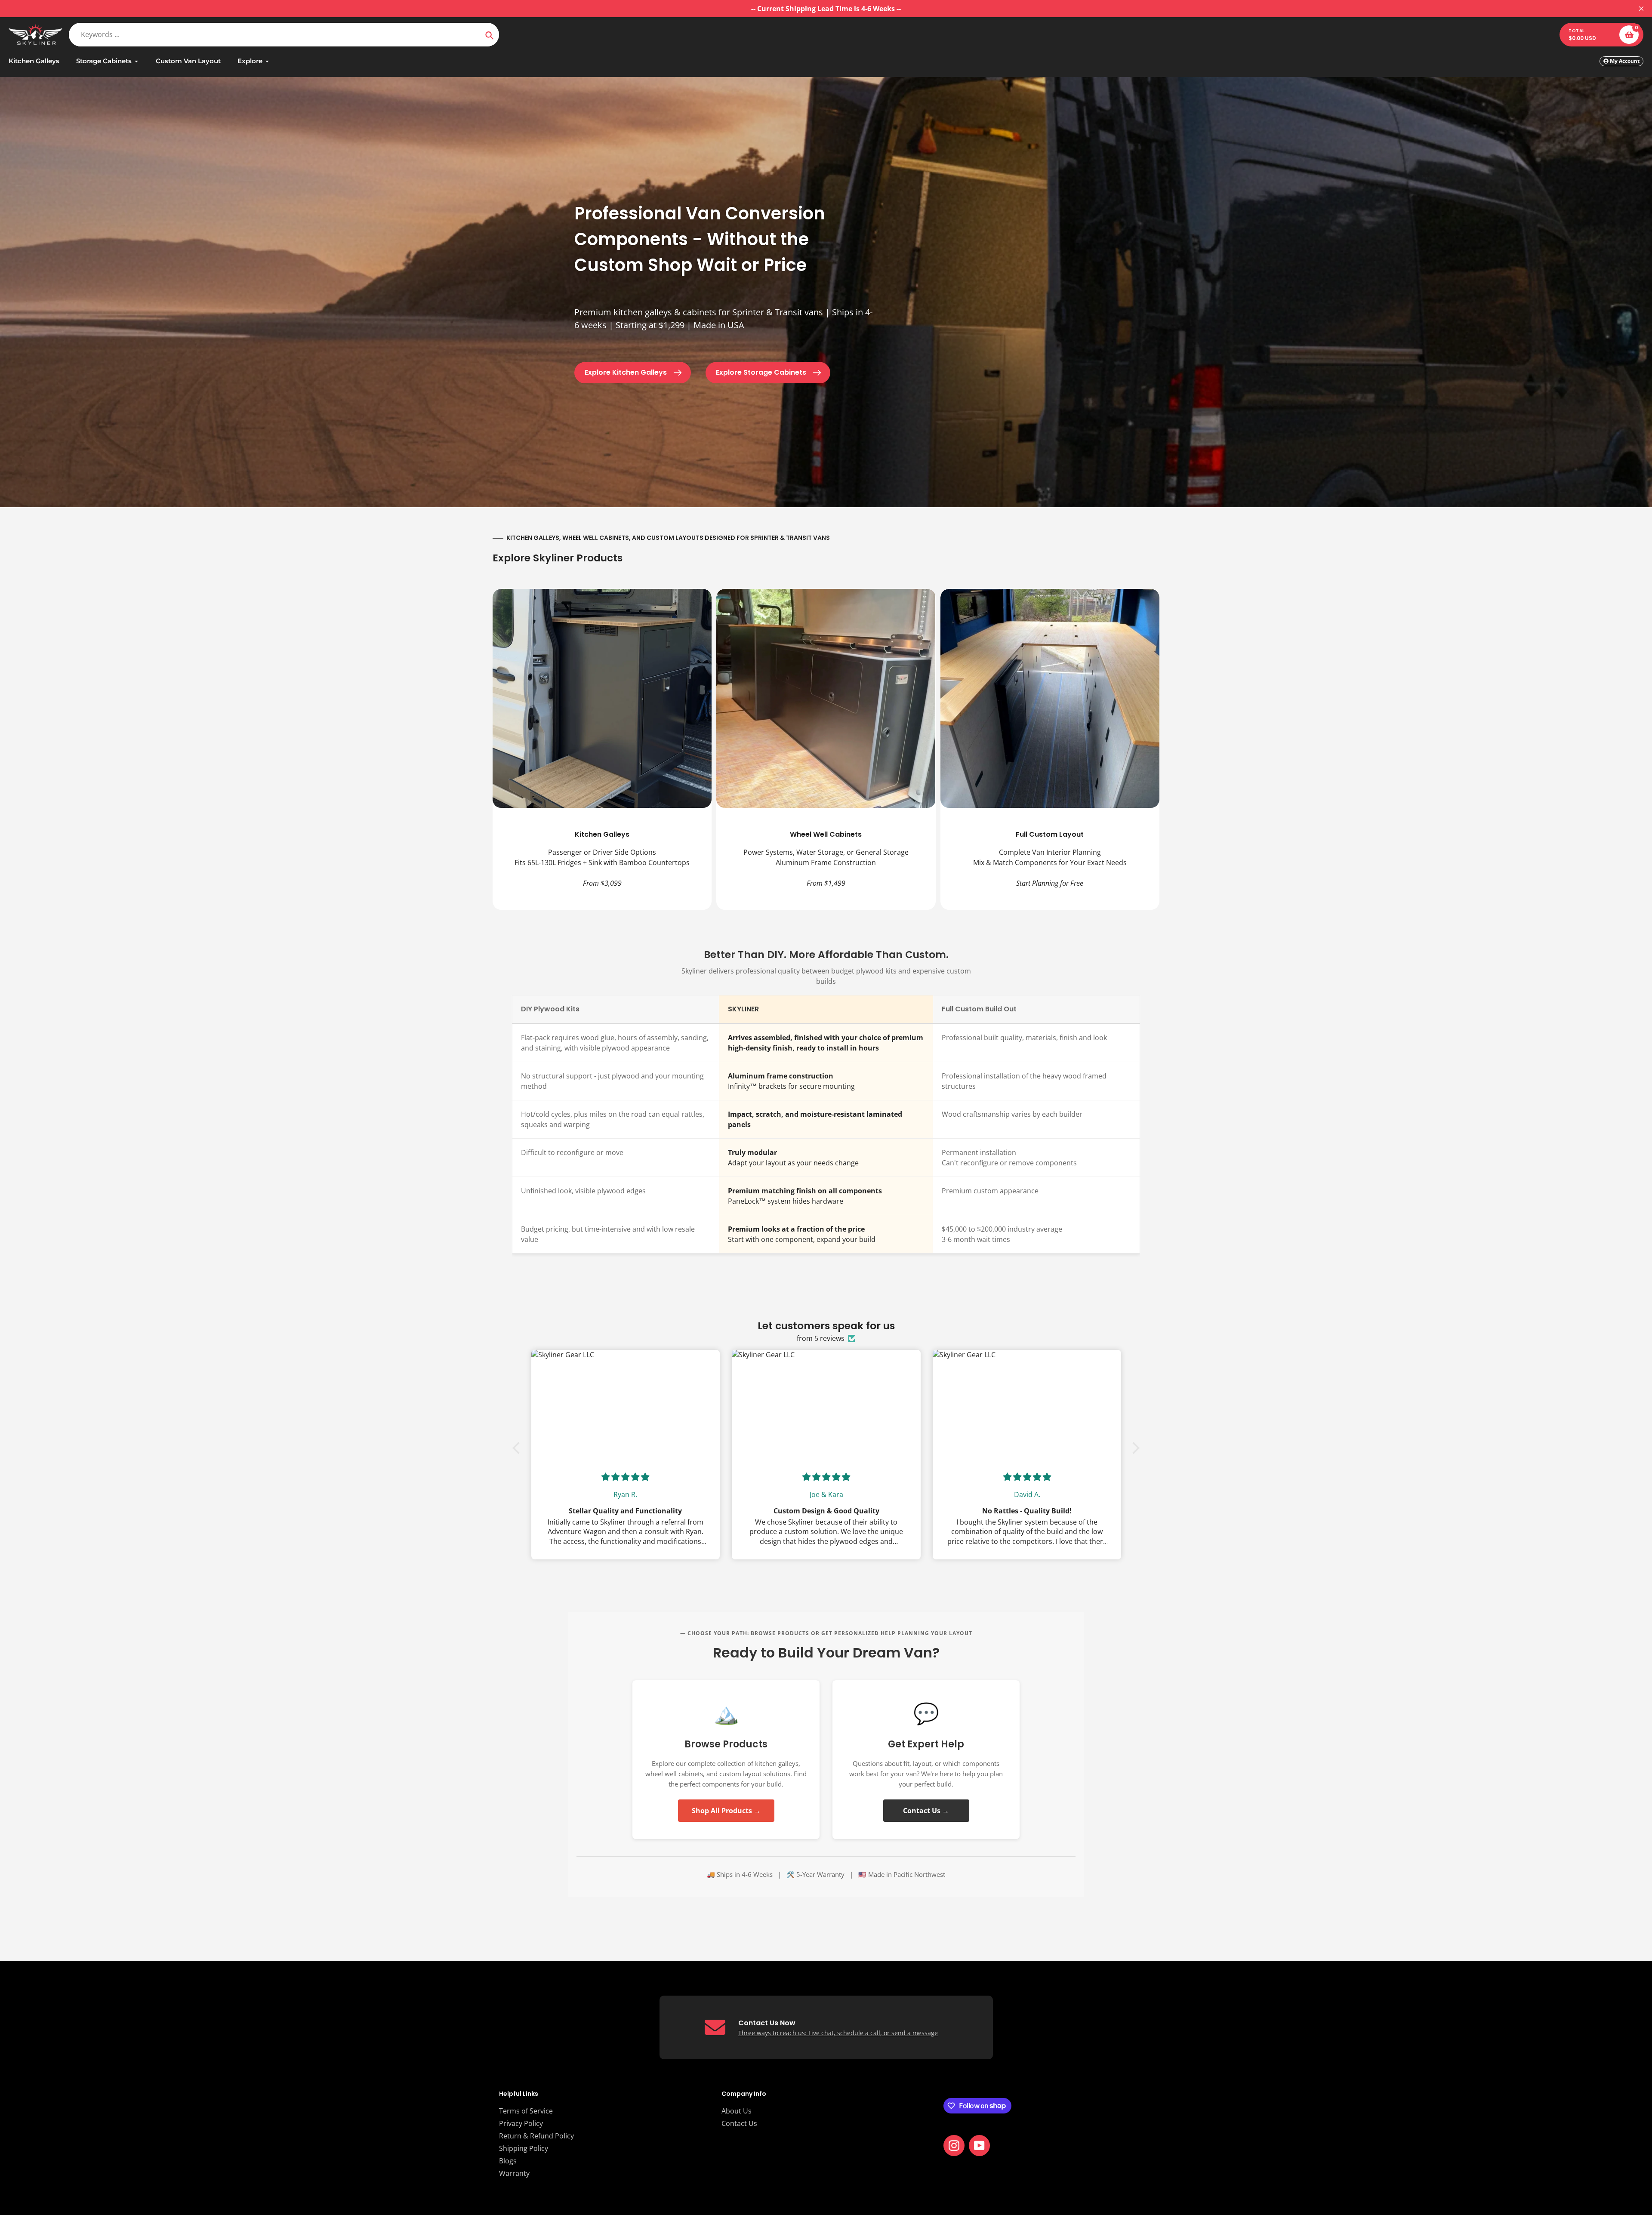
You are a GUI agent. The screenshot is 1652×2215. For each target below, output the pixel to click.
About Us (737, 2111)
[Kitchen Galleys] (602, 750)
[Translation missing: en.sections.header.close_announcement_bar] (1641, 9)
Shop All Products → (726, 1811)
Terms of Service (526, 2111)
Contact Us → (926, 1811)
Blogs (508, 2161)
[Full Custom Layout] (1050, 750)
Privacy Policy (521, 2123)
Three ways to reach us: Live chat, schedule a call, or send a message (838, 2033)
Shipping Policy (524, 2148)
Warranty (514, 2173)
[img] (625, 1477)
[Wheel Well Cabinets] (826, 750)
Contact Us (739, 2123)
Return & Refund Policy (536, 2136)
